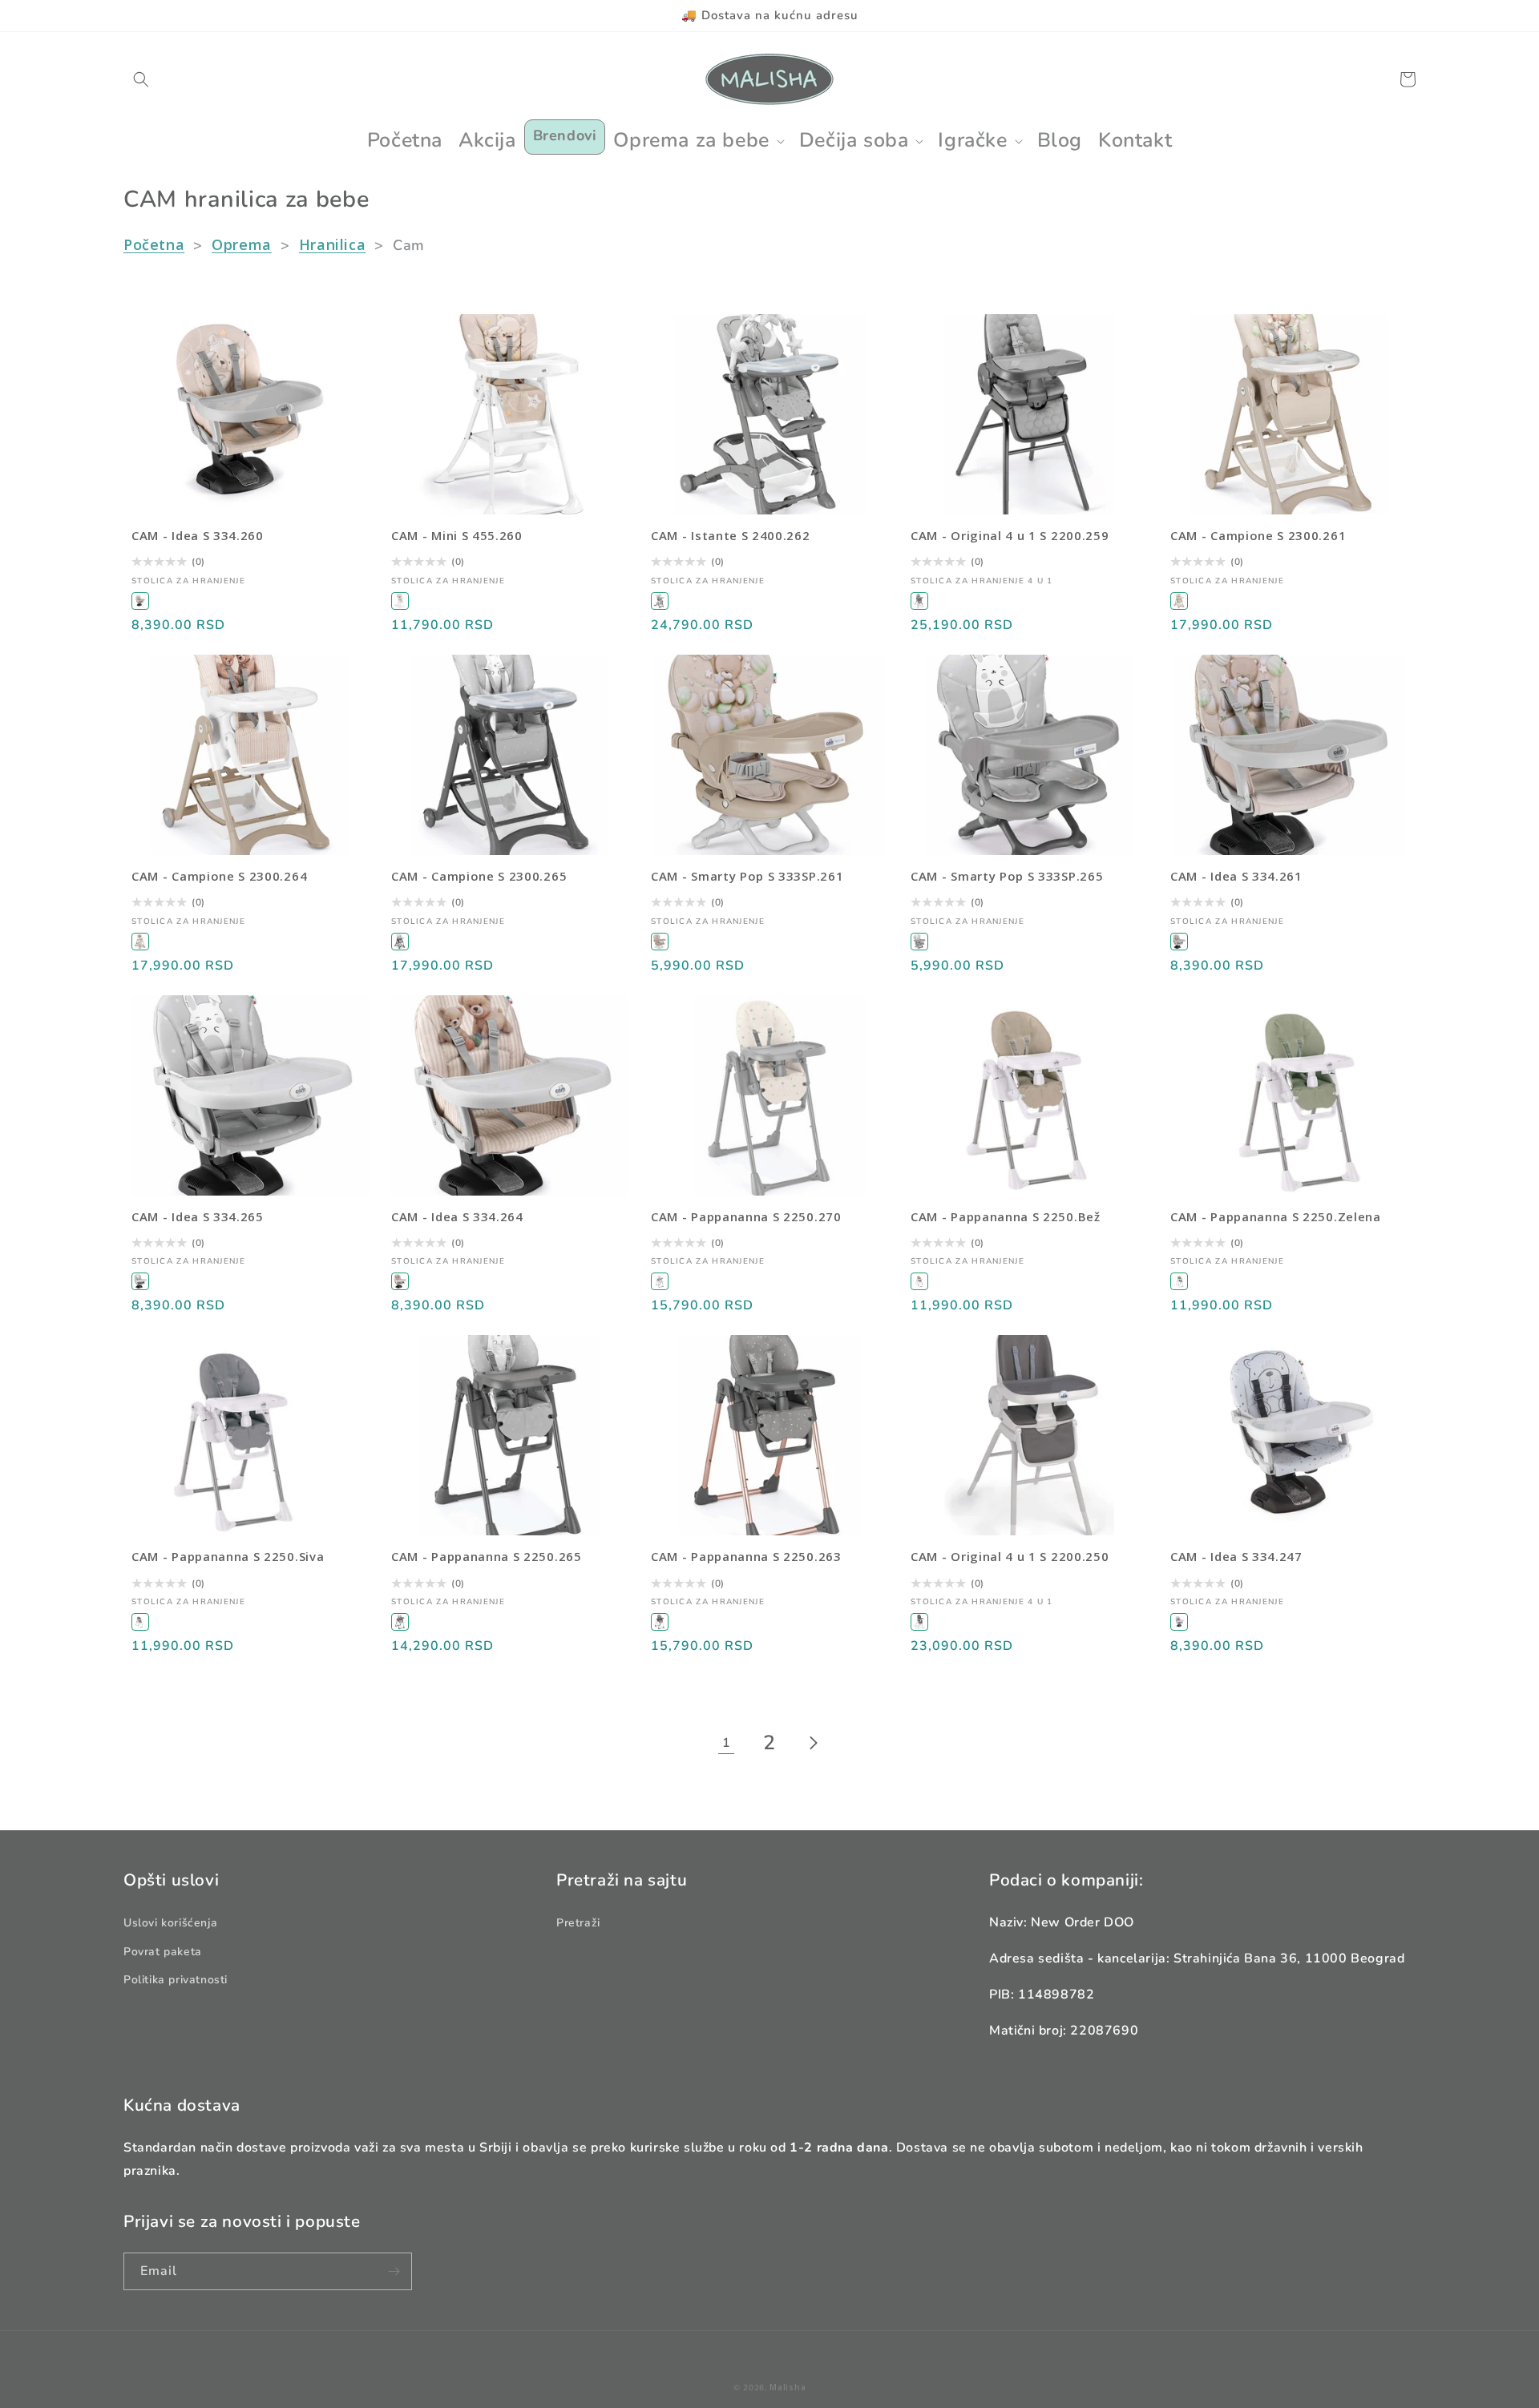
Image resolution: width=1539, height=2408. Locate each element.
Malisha (788, 2387)
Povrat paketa (163, 1952)
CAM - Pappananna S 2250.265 (487, 1557)
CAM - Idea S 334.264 (457, 1217)
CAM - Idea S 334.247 (1236, 1557)
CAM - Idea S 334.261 (1236, 876)
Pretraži (578, 1923)
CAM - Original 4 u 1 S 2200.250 (1010, 1557)
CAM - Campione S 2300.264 (219, 876)
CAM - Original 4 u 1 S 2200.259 (1010, 536)
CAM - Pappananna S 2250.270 (746, 1217)
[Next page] (813, 1743)
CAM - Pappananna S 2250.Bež (1006, 1217)
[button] (141, 79)
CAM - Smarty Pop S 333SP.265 (1007, 876)
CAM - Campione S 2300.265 (479, 876)
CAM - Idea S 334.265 (198, 1217)
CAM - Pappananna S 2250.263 (746, 1557)
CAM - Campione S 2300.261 (1258, 536)
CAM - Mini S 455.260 (457, 536)
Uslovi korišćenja (170, 1923)
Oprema (242, 244)
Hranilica (332, 244)
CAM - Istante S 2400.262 (731, 536)
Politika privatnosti (176, 1980)
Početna (154, 244)
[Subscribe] (394, 2271)
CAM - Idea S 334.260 (198, 536)
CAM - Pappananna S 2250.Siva (228, 1557)
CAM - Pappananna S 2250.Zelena (1276, 1217)
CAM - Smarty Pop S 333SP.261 (747, 876)
